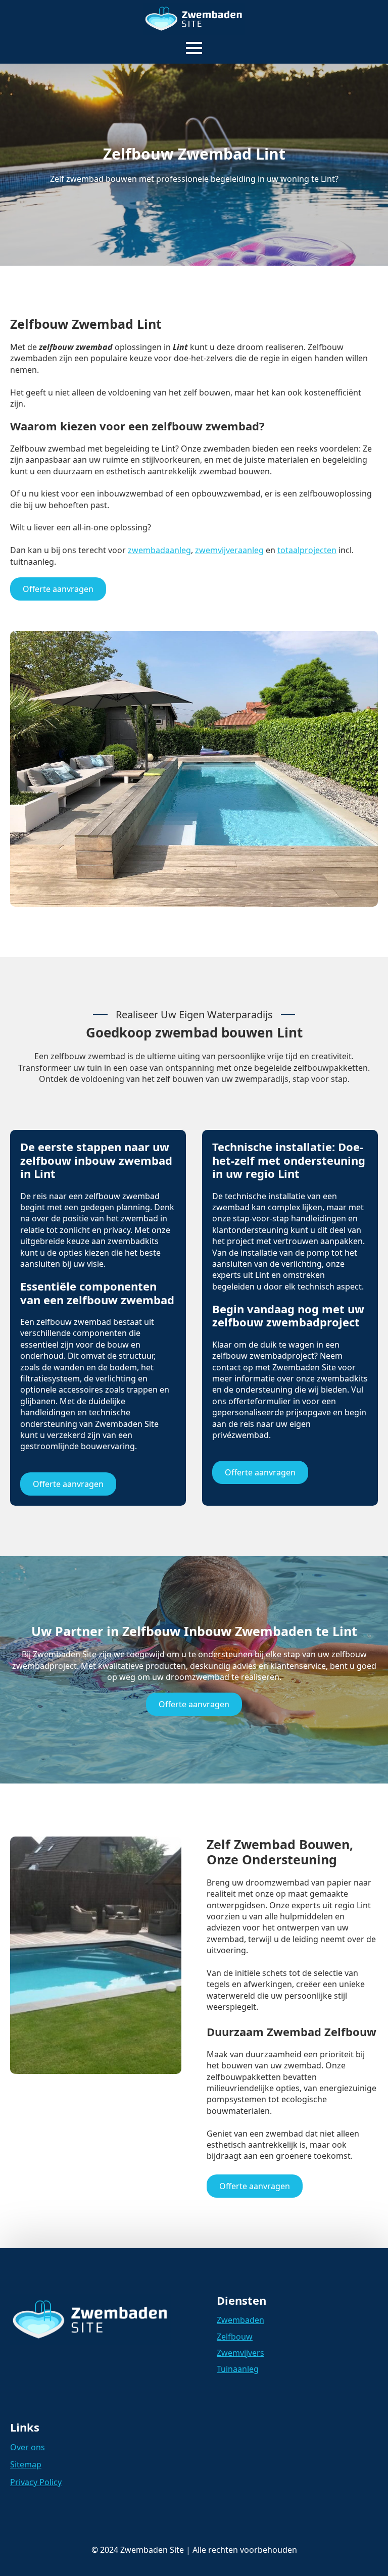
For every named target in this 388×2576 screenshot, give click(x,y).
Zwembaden (240, 2320)
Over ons (28, 2447)
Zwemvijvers (240, 2353)
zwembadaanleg (159, 550)
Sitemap (26, 2464)
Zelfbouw (235, 2337)
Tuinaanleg (238, 2369)
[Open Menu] (194, 48)
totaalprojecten (307, 550)
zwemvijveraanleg (229, 550)
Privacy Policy (36, 2482)
